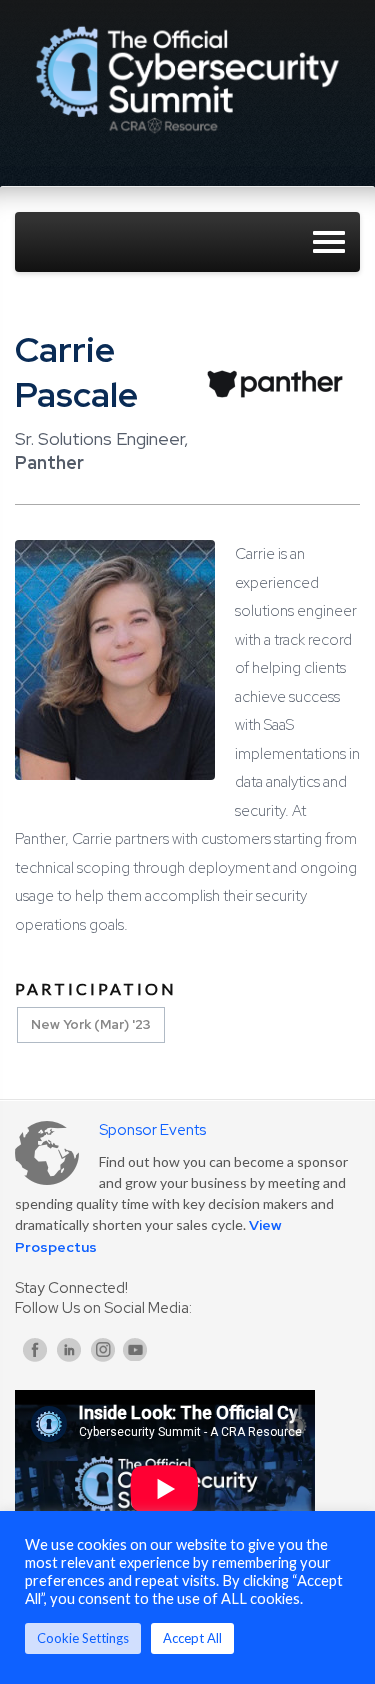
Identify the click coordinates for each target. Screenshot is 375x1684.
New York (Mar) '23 (91, 1024)
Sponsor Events (152, 1130)
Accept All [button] (192, 1638)
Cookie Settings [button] (83, 1638)
